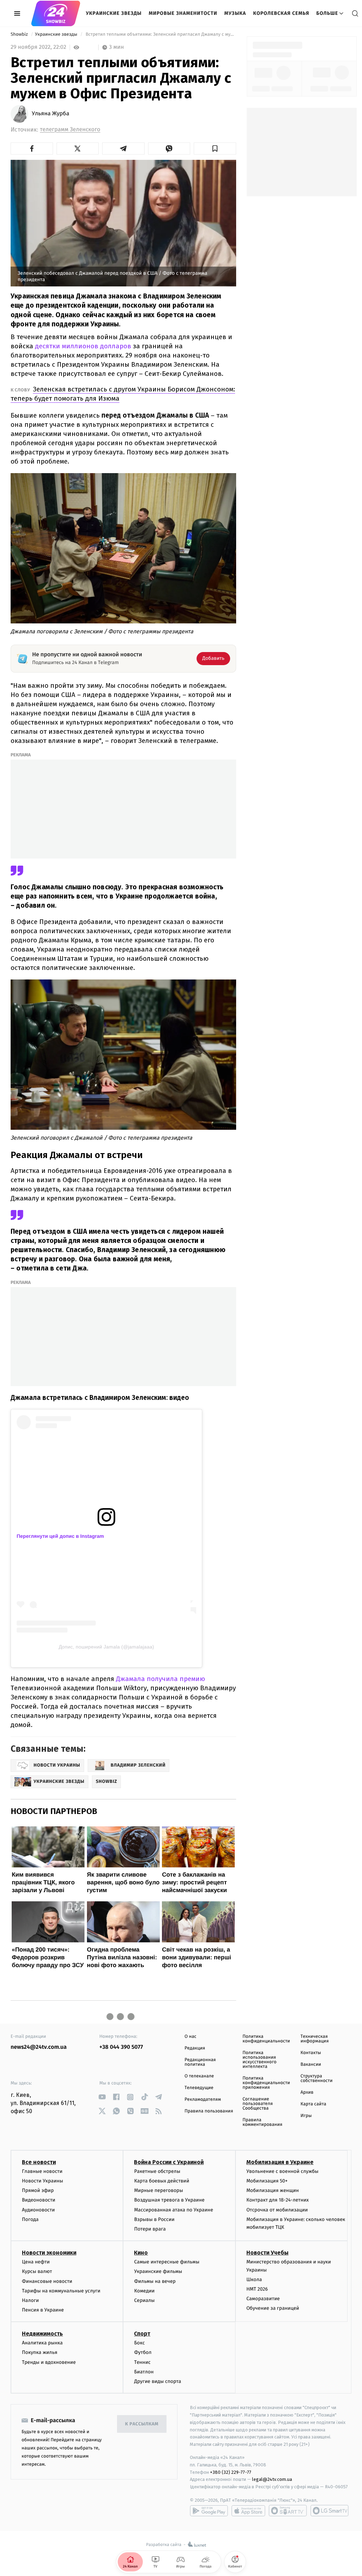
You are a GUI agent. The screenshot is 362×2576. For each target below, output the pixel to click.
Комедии (144, 2291)
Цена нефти (36, 2262)
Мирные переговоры (158, 2190)
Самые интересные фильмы (167, 2262)
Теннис (142, 2362)
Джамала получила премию (160, 1679)
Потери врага (150, 2229)
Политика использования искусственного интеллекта (259, 2060)
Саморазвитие (263, 2299)
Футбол (143, 2352)
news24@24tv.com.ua (39, 2047)
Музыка (235, 13)
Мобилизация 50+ (267, 2181)
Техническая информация (315, 2039)
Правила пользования (209, 2111)
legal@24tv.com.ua (272, 2479)
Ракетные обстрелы (157, 2171)
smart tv (288, 2511)
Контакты (311, 2053)
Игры (306, 2116)
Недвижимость (42, 2334)
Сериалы (144, 2300)
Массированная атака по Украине (173, 2210)
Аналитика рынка (42, 2343)
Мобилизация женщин (273, 2190)
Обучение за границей (273, 2308)
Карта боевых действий (162, 2181)
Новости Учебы (267, 2253)
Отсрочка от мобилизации (277, 2210)
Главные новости (42, 2171)
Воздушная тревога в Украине (169, 2200)
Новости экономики (49, 2253)
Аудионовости (38, 2210)
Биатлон (144, 2372)
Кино (141, 2253)
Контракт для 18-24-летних (278, 2200)
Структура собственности (317, 2078)
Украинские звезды (114, 13)
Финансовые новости (47, 2281)
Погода (30, 2219)
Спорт (142, 2334)
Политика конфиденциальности (266, 2039)
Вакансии (311, 2065)
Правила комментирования (262, 2122)
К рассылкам (142, 2424)
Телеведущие (199, 2088)
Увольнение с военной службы (282, 2171)
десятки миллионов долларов (83, 346)
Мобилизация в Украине (280, 2162)
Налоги (30, 2300)
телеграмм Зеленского (70, 130)
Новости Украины (43, 2181)
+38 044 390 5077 (121, 2047)
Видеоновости (39, 2200)
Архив (307, 2092)
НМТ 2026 (257, 2289)
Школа (254, 2280)
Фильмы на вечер (155, 2281)
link (102, 2097)
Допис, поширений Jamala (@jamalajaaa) (106, 1647)
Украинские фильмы (158, 2271)
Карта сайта (313, 2104)
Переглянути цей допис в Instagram (60, 1536)
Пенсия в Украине (43, 2310)
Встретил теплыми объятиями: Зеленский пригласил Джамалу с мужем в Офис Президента (160, 34)
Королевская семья (281, 13)
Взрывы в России (154, 2219)
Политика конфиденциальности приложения (266, 2083)
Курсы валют (37, 2271)
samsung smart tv (329, 2511)
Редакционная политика (200, 2062)
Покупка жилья (40, 2352)
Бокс (139, 2343)
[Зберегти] (215, 149)
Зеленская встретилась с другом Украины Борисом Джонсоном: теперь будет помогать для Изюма (123, 394)
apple (248, 2511)
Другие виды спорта (157, 2381)
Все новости (39, 2162)
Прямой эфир (38, 2190)
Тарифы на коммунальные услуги (61, 2291)
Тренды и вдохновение (49, 2362)
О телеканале (199, 2076)
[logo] (56, 13)
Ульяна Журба (51, 114)
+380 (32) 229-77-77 (231, 2472)
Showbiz (20, 34)
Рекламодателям (203, 2100)
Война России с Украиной (169, 2162)
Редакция (195, 2048)
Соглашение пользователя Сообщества (258, 2104)
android (209, 2511)
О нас (190, 2037)
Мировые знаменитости (183, 13)
